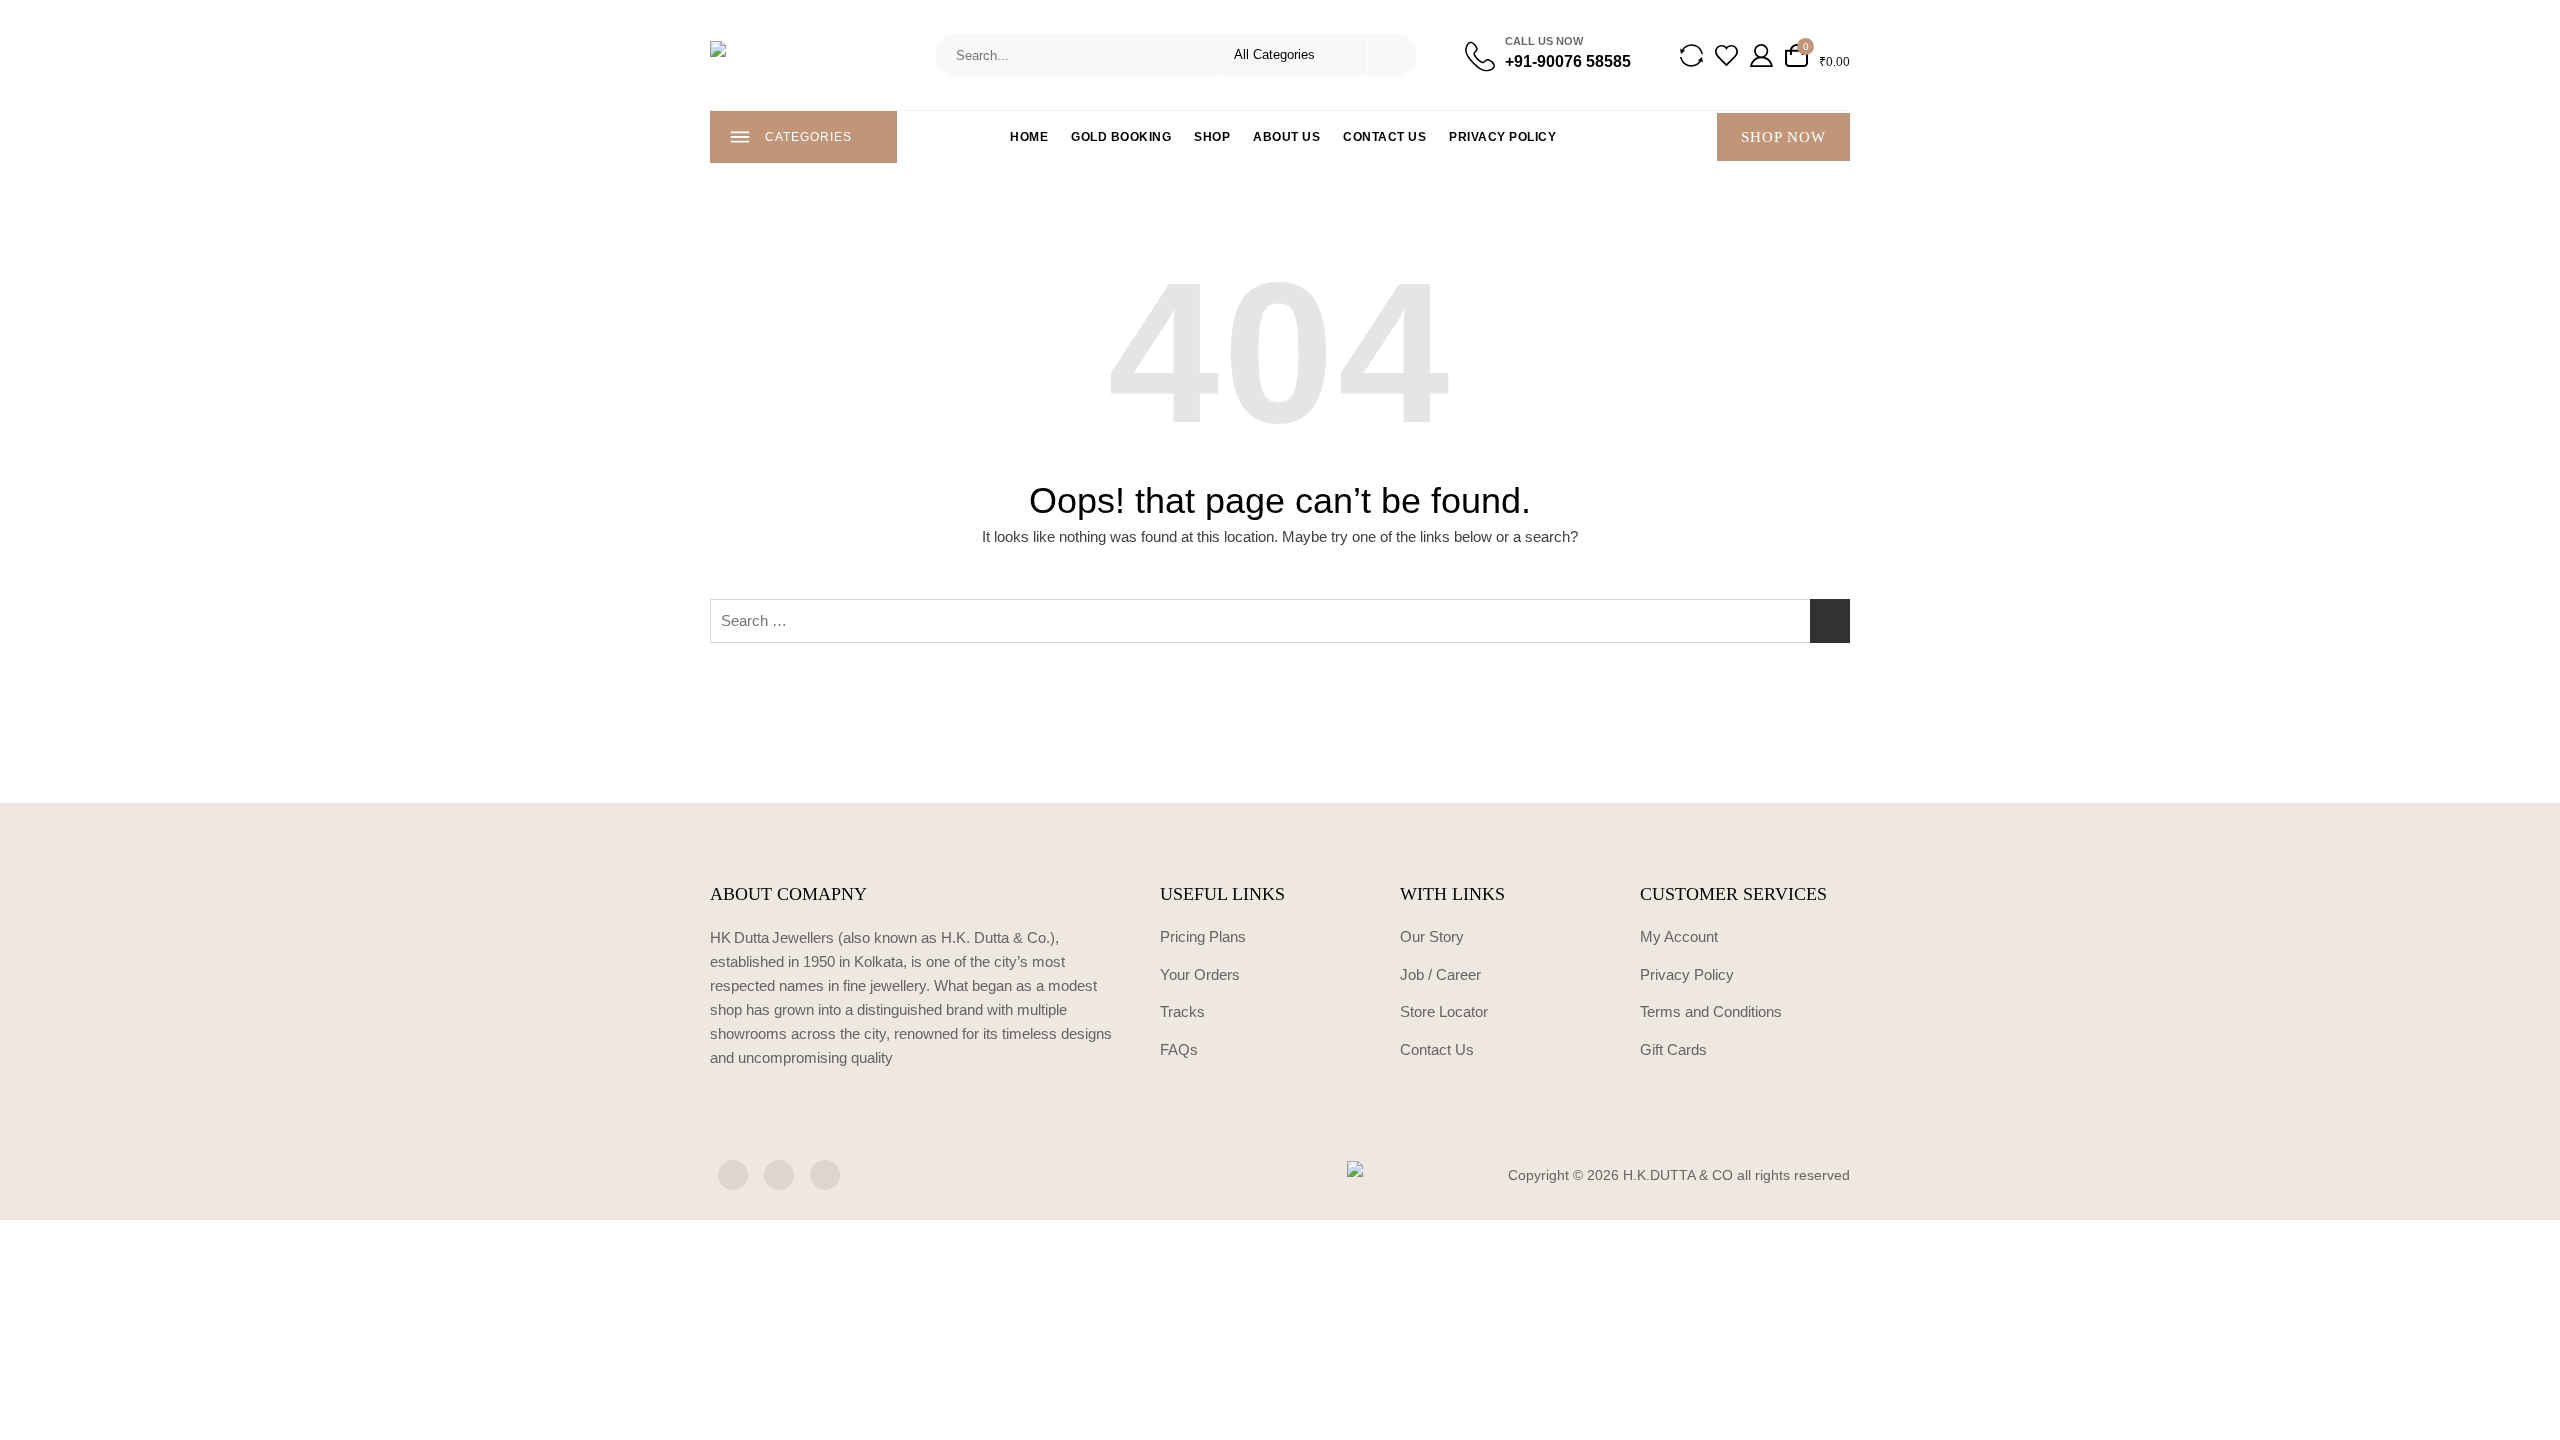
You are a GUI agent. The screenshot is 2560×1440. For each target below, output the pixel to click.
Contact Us (1384, 137)
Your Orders (1200, 974)
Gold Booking (1121, 137)
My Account (1679, 936)
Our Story (1432, 936)
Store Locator (1444, 1011)
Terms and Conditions (1711, 1011)
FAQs (1179, 1049)
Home (1029, 137)
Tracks (1182, 1011)
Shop (1212, 137)
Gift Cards (1673, 1049)
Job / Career (1440, 974)
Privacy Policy (1502, 137)
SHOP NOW (1783, 137)
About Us (1286, 137)
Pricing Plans (1203, 936)
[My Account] (1761, 55)
